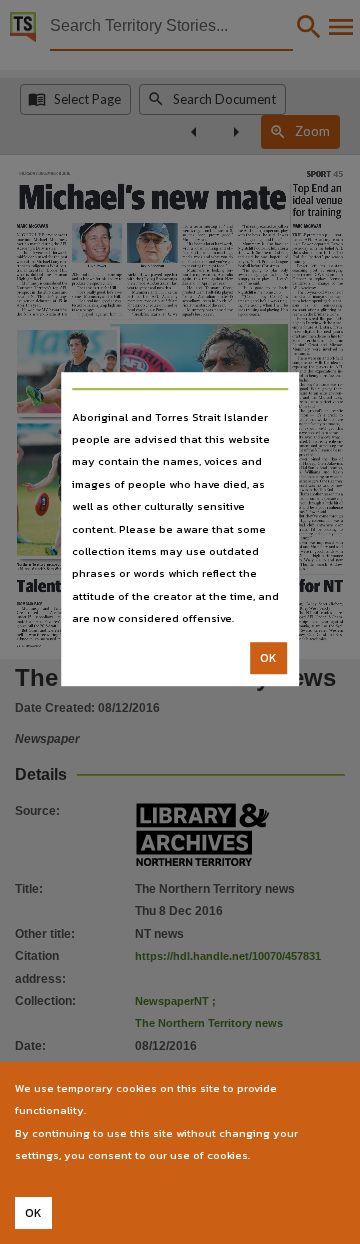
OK (268, 658)
